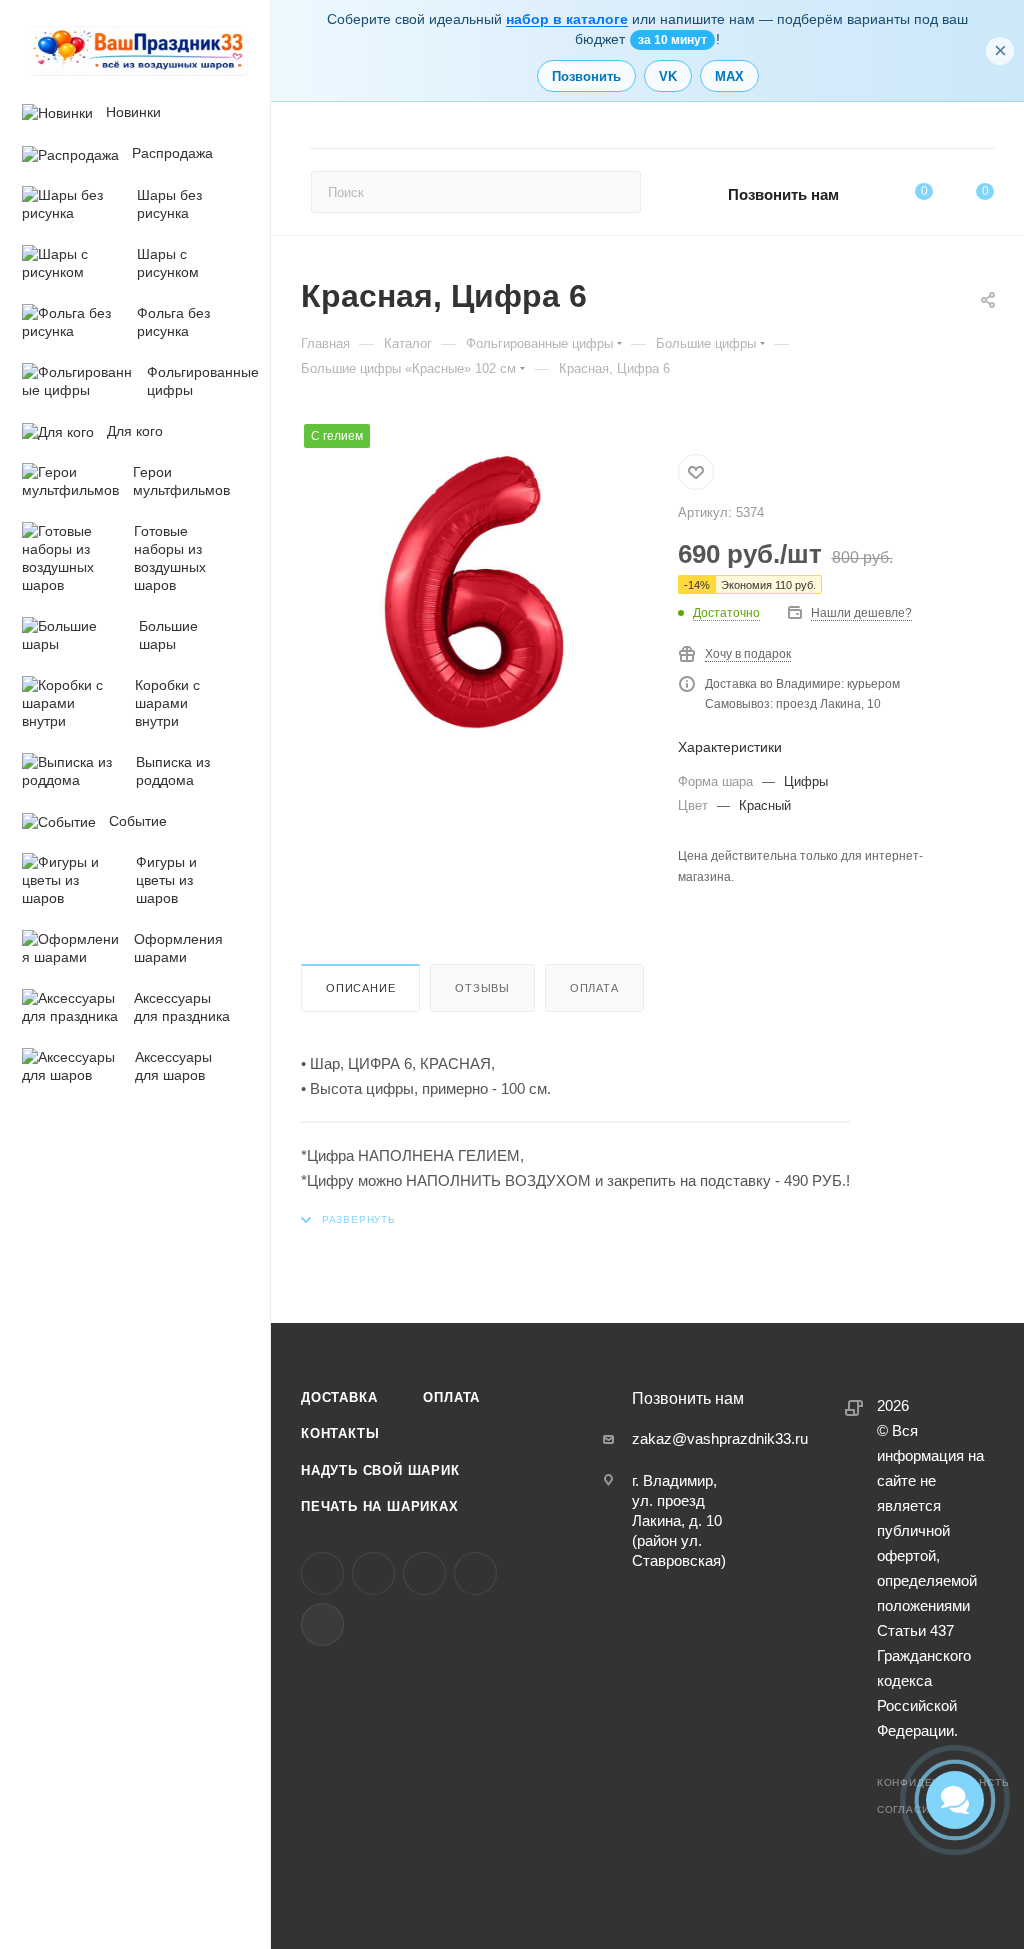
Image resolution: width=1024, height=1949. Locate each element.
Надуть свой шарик (380, 1470)
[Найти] (616, 192)
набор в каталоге (567, 19)
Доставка (339, 1397)
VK (668, 76)
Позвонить (586, 76)
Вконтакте (322, 1573)
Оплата (594, 988)
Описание (360, 988)
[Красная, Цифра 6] (474, 594)
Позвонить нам (783, 194)
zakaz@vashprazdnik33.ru (720, 1438)
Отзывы (482, 988)
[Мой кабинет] (985, 128)
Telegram (373, 1573)
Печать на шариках (380, 1506)
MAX (729, 76)
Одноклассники (424, 1573)
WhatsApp (475, 1573)
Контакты (340, 1433)
